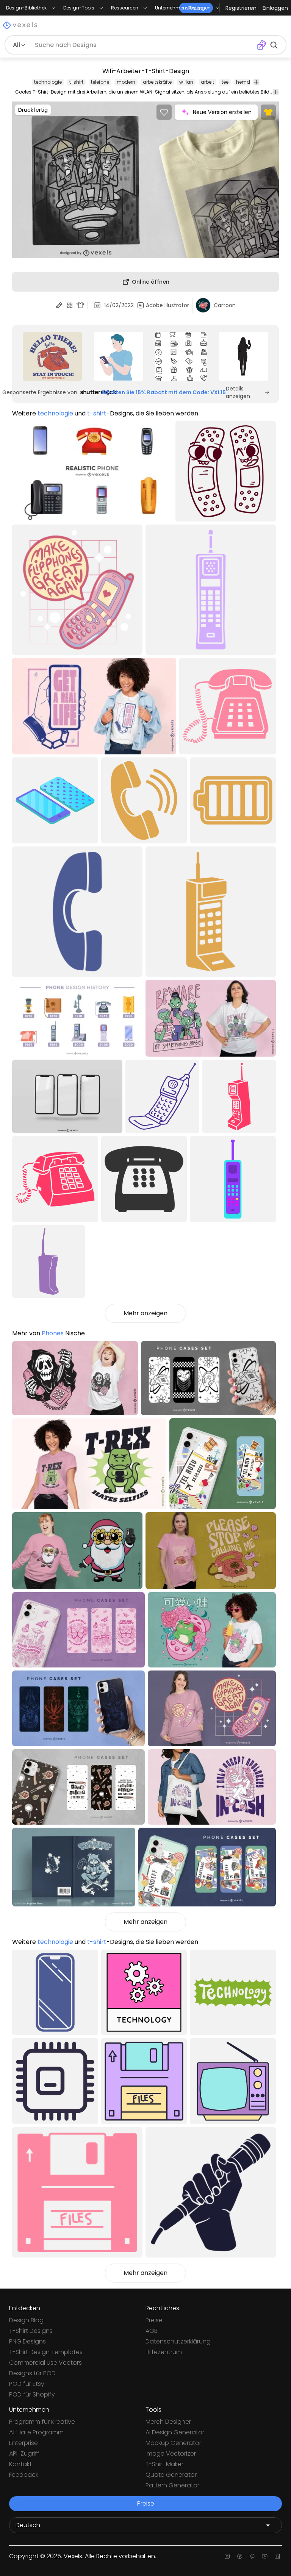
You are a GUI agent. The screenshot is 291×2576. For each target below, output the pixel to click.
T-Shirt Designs (31, 2331)
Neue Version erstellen (222, 112)
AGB (152, 2331)
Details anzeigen (238, 392)
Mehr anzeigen (145, 1313)
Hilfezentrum (164, 2352)
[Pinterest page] (252, 2556)
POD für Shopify (32, 2394)
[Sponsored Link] (52, 356)
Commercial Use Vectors (45, 2363)
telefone (100, 82)
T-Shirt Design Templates (46, 2352)
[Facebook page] (240, 2556)
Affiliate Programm (36, 2432)
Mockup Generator (173, 2443)
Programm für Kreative (42, 2422)
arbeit (207, 82)
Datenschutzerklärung (178, 2341)
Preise (154, 2320)
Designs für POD (32, 2373)
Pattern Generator (172, 2485)
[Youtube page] (265, 2556)
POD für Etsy (27, 2384)
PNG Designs (27, 2341)
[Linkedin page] (277, 2556)
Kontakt (20, 2464)
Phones (53, 1333)
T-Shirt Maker (164, 2464)
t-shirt (76, 82)
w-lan (186, 82)
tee (225, 82)
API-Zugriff (24, 2453)
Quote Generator (171, 2475)
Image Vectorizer (171, 2453)
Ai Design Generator (175, 2432)
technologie (48, 82)
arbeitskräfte (157, 82)
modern (126, 82)
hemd (243, 82)
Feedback (24, 2475)
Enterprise (23, 2443)
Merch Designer (168, 2422)
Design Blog (26, 2320)
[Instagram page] (227, 2556)
